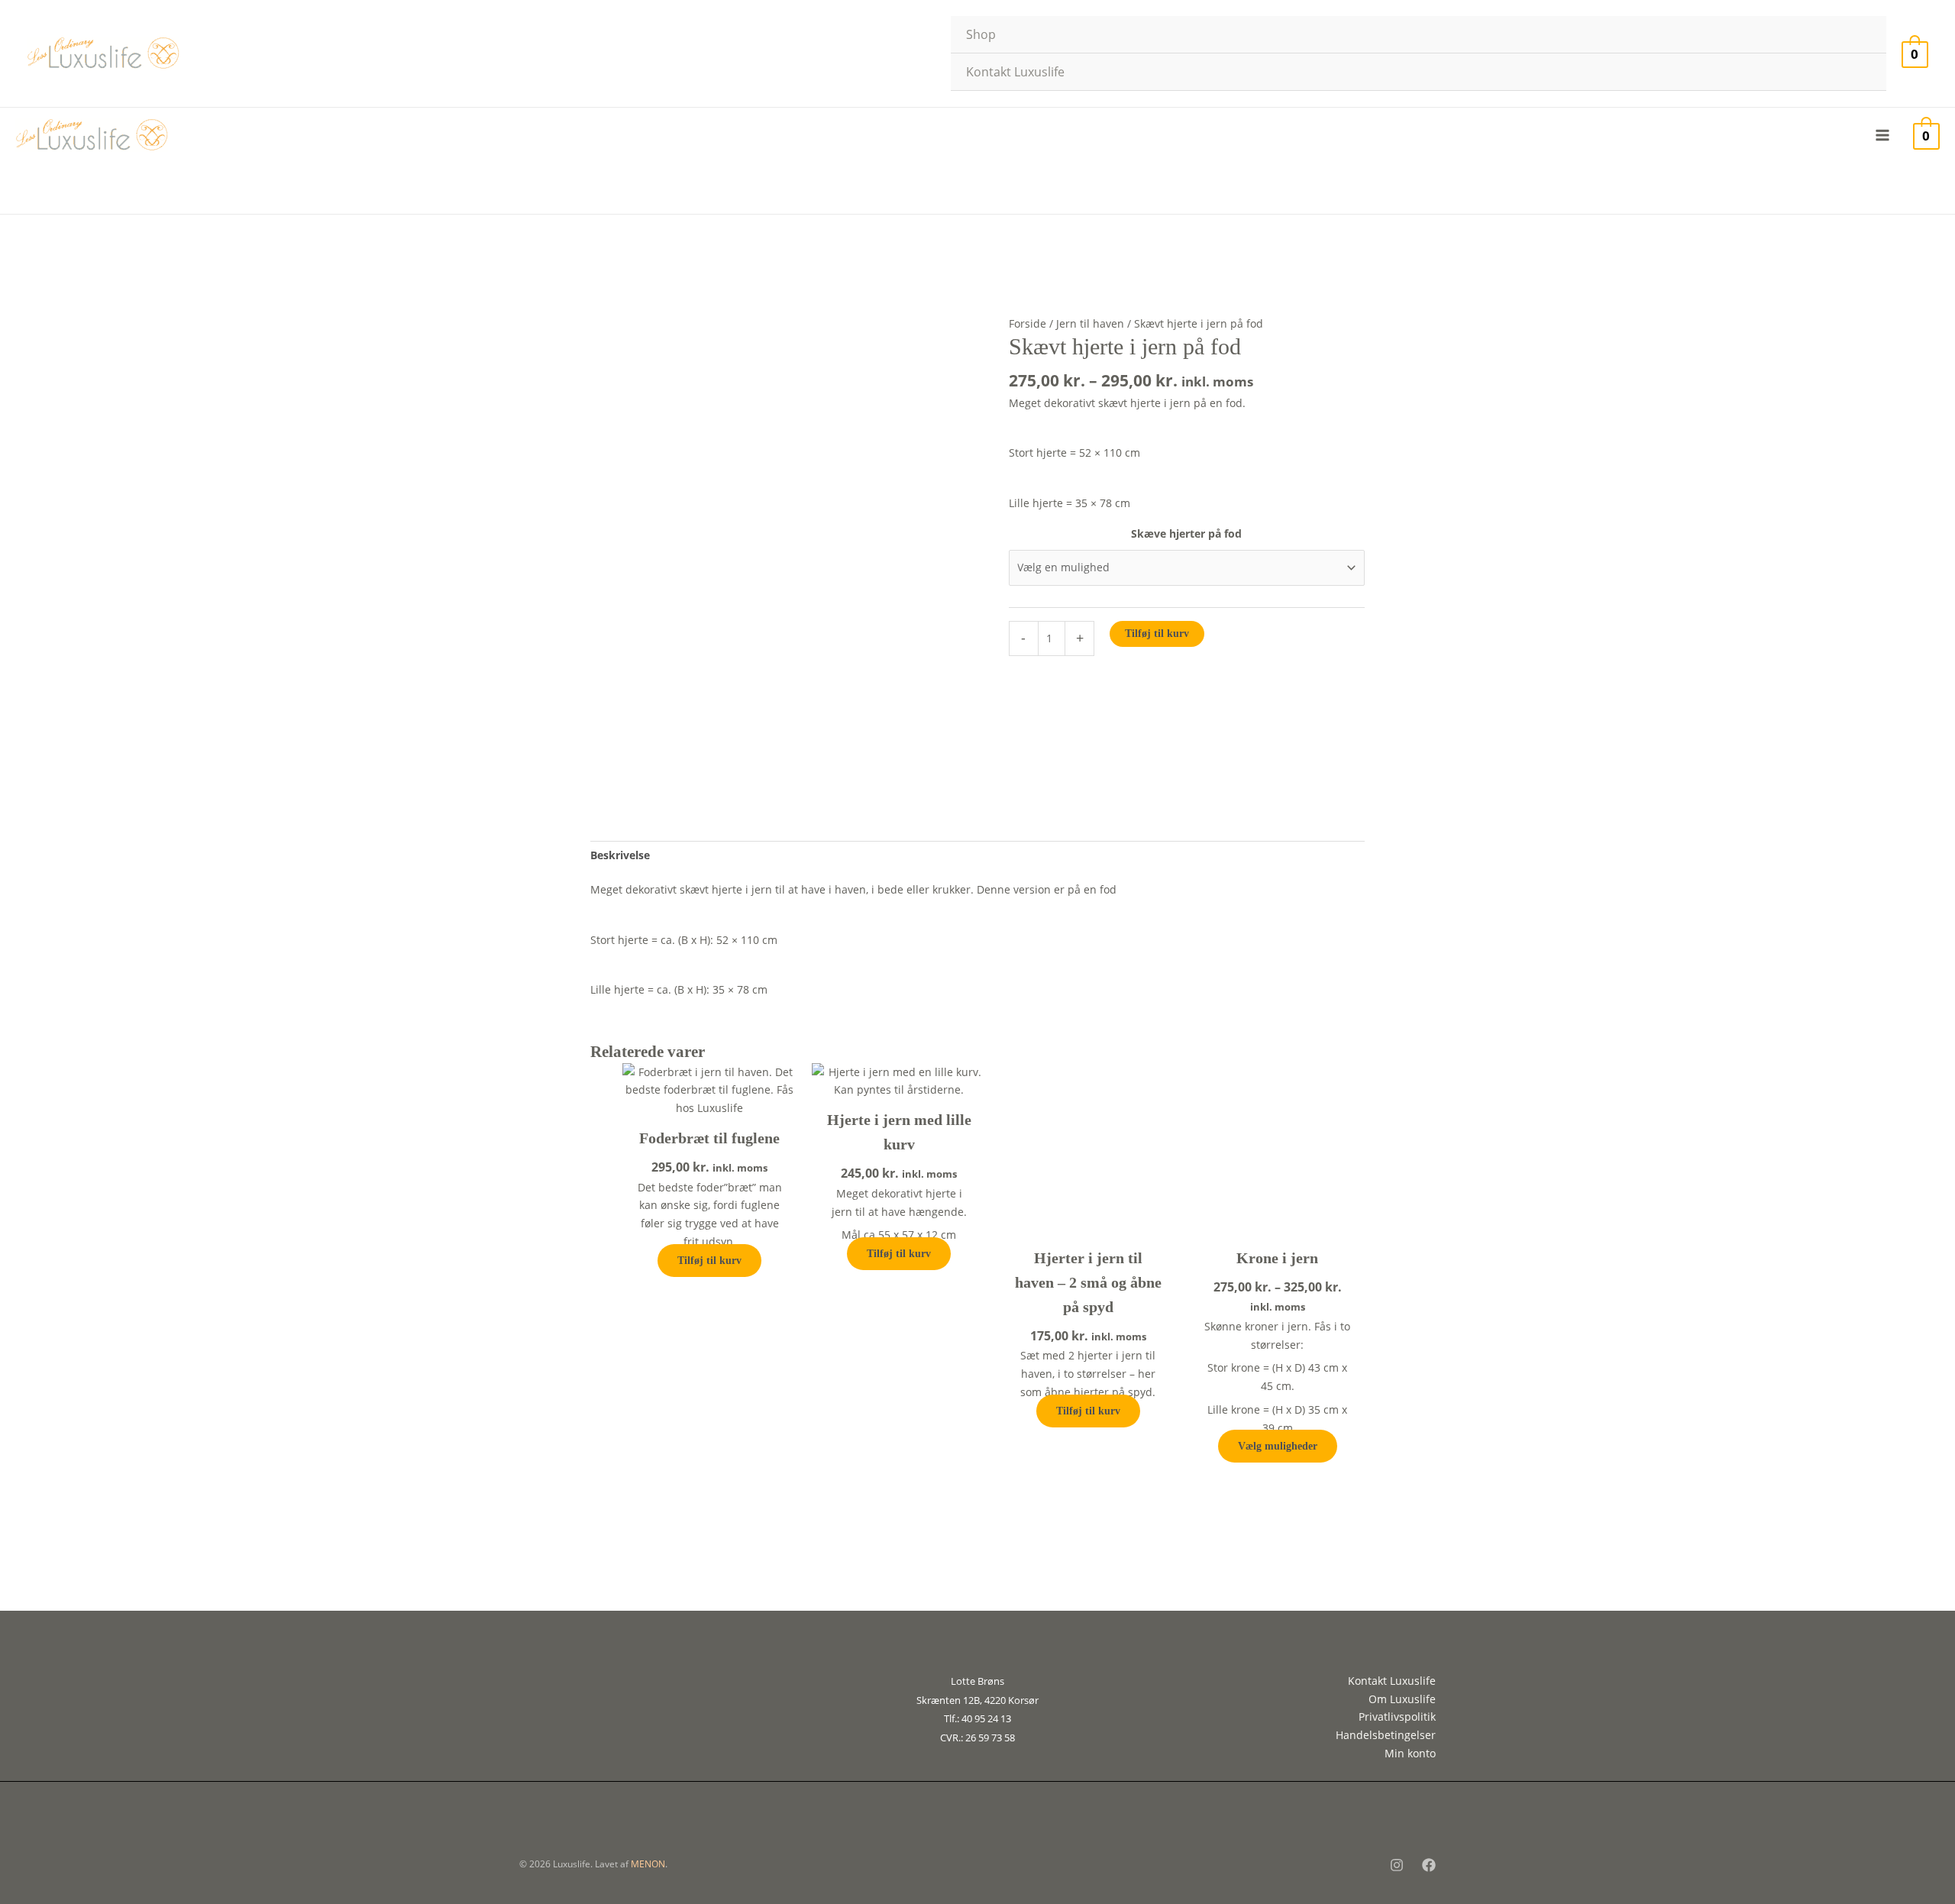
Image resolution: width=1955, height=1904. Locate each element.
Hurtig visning (709, 1105)
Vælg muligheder (1278, 1446)
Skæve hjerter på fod (1186, 533)
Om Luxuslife (1402, 1699)
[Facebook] (1429, 1865)
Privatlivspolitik (1397, 1717)
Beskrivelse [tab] (620, 855)
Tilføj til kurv (1157, 634)
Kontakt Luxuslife (1392, 1681)
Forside (1028, 323)
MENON (648, 1864)
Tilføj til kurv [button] (709, 1261)
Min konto (1410, 1753)
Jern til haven (1090, 323)
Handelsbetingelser (1386, 1735)
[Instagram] (1397, 1865)
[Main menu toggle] (1882, 135)
